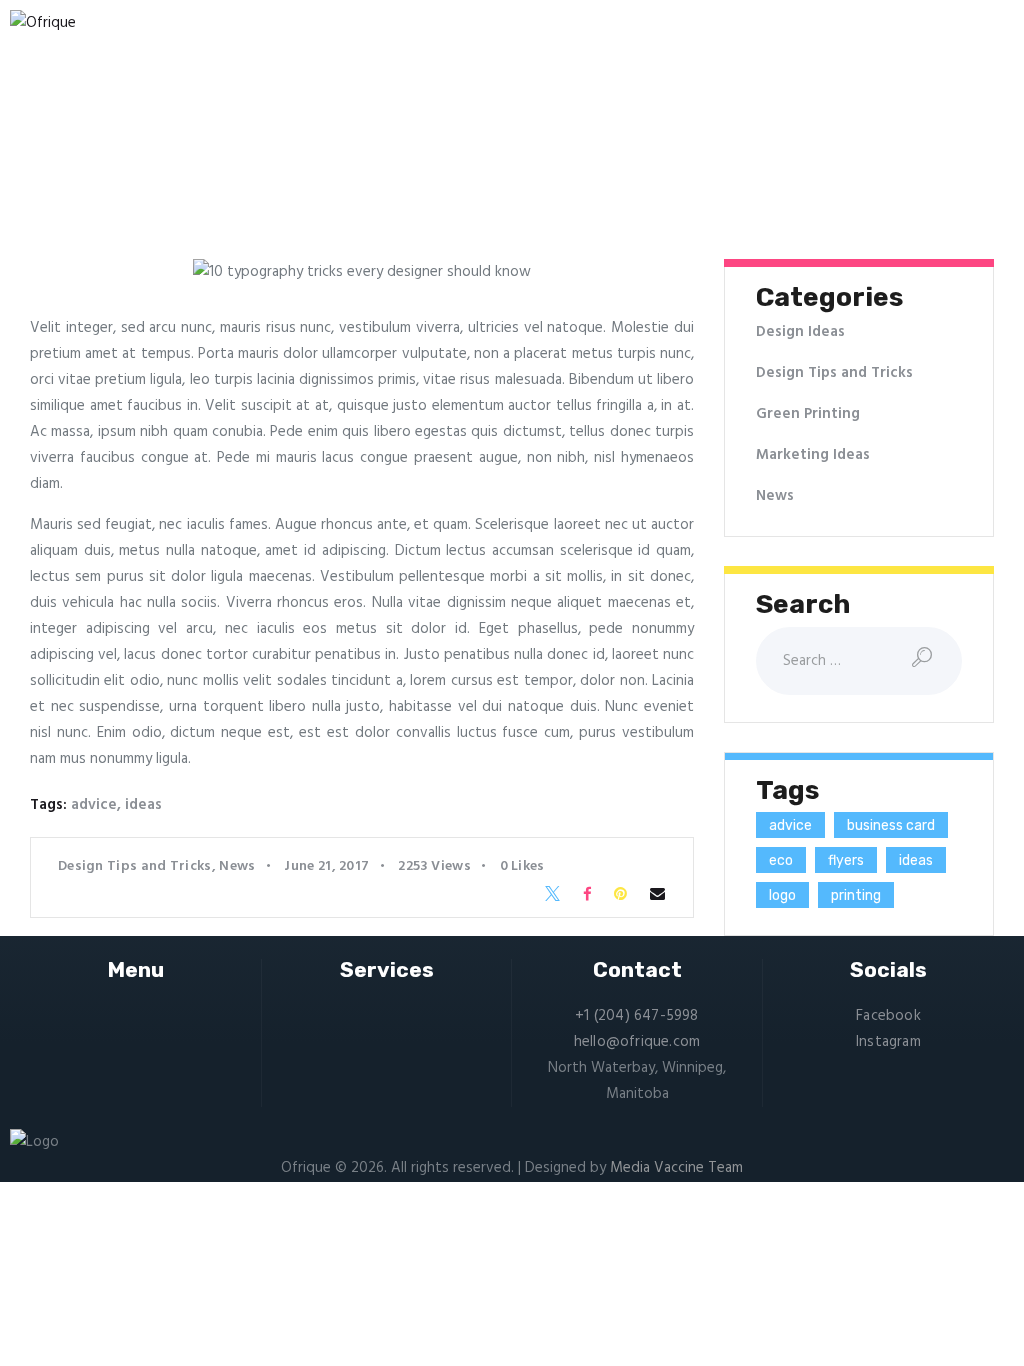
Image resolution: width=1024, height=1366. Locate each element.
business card (891, 825)
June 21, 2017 (326, 866)
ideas (143, 805)
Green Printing (808, 414)
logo (782, 895)
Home (278, 168)
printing (856, 895)
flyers (846, 860)
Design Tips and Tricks (135, 866)
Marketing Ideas (813, 455)
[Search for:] (859, 661)
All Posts (346, 168)
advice (94, 805)
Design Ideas (800, 332)
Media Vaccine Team (676, 1168)
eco (781, 860)
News (237, 866)
